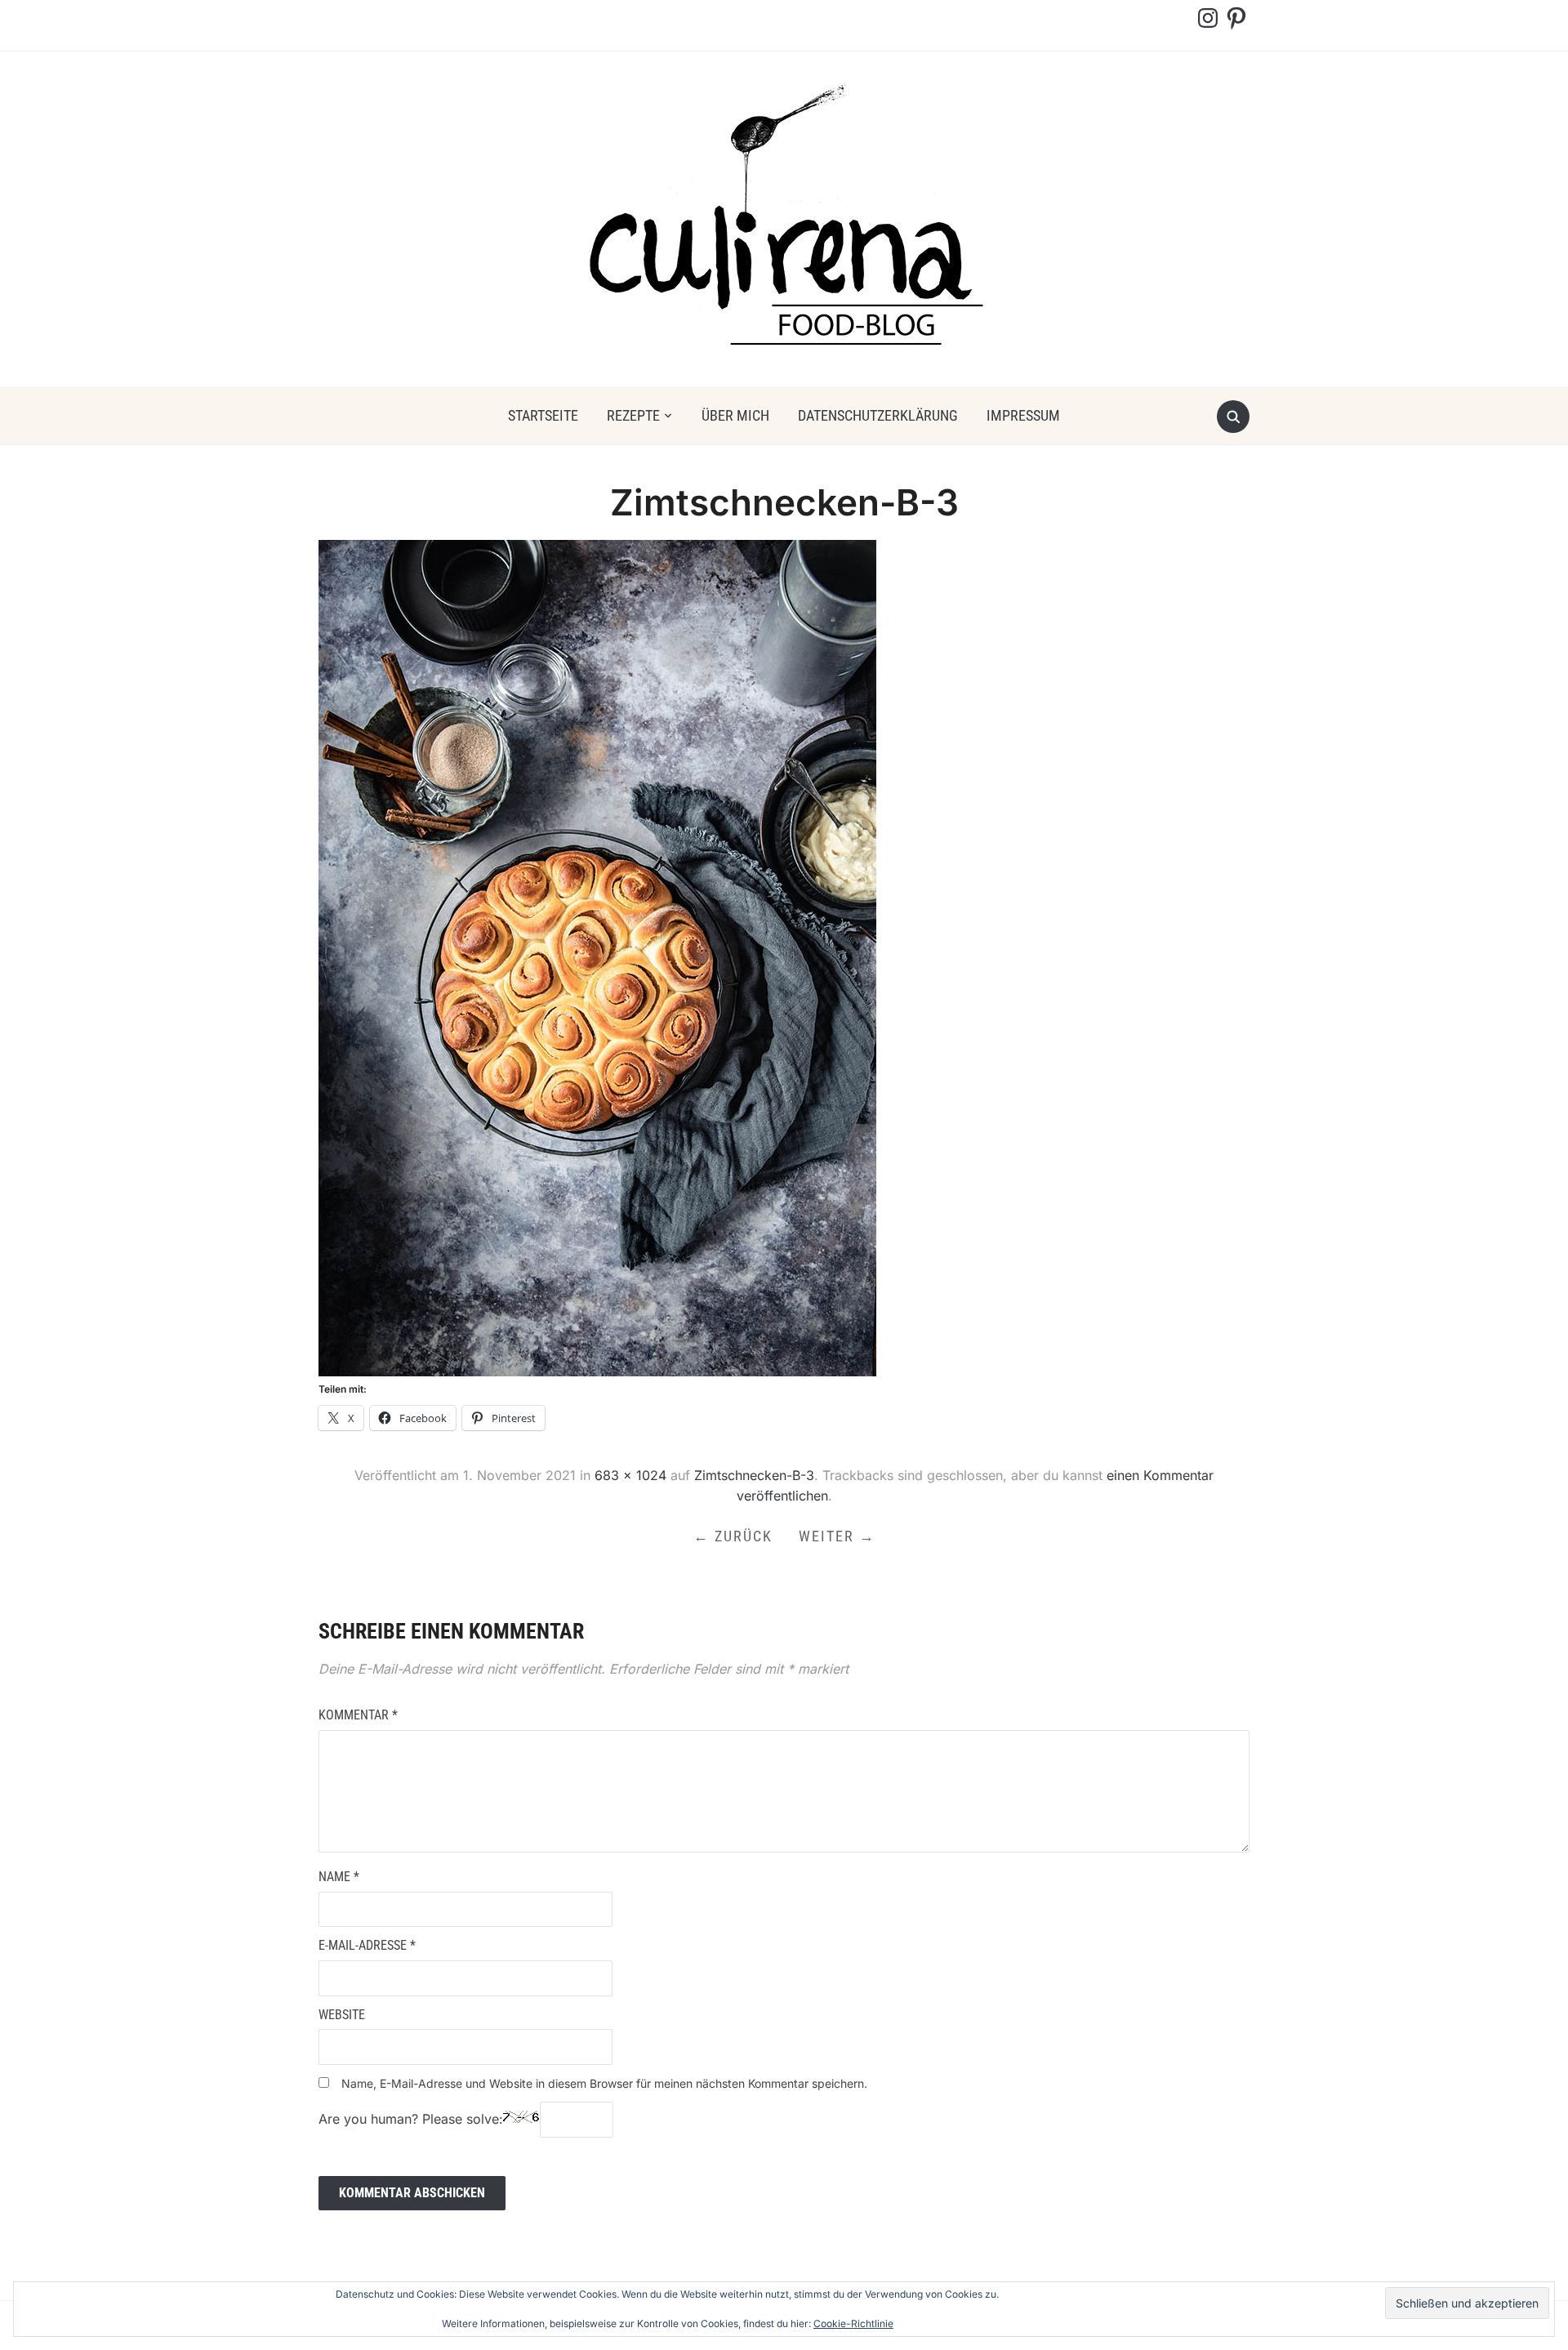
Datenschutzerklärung (878, 415)
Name (339, 1877)
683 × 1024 (630, 1475)
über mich (735, 415)
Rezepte (633, 415)
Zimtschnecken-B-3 (754, 1475)
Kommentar (358, 1715)
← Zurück (733, 1536)
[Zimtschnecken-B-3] (597, 957)
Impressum (1023, 415)
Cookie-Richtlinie (853, 2323)
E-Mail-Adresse (367, 1945)
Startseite (543, 415)
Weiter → (837, 1536)
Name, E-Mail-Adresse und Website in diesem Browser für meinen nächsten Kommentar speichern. (604, 2083)
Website (342, 2015)
